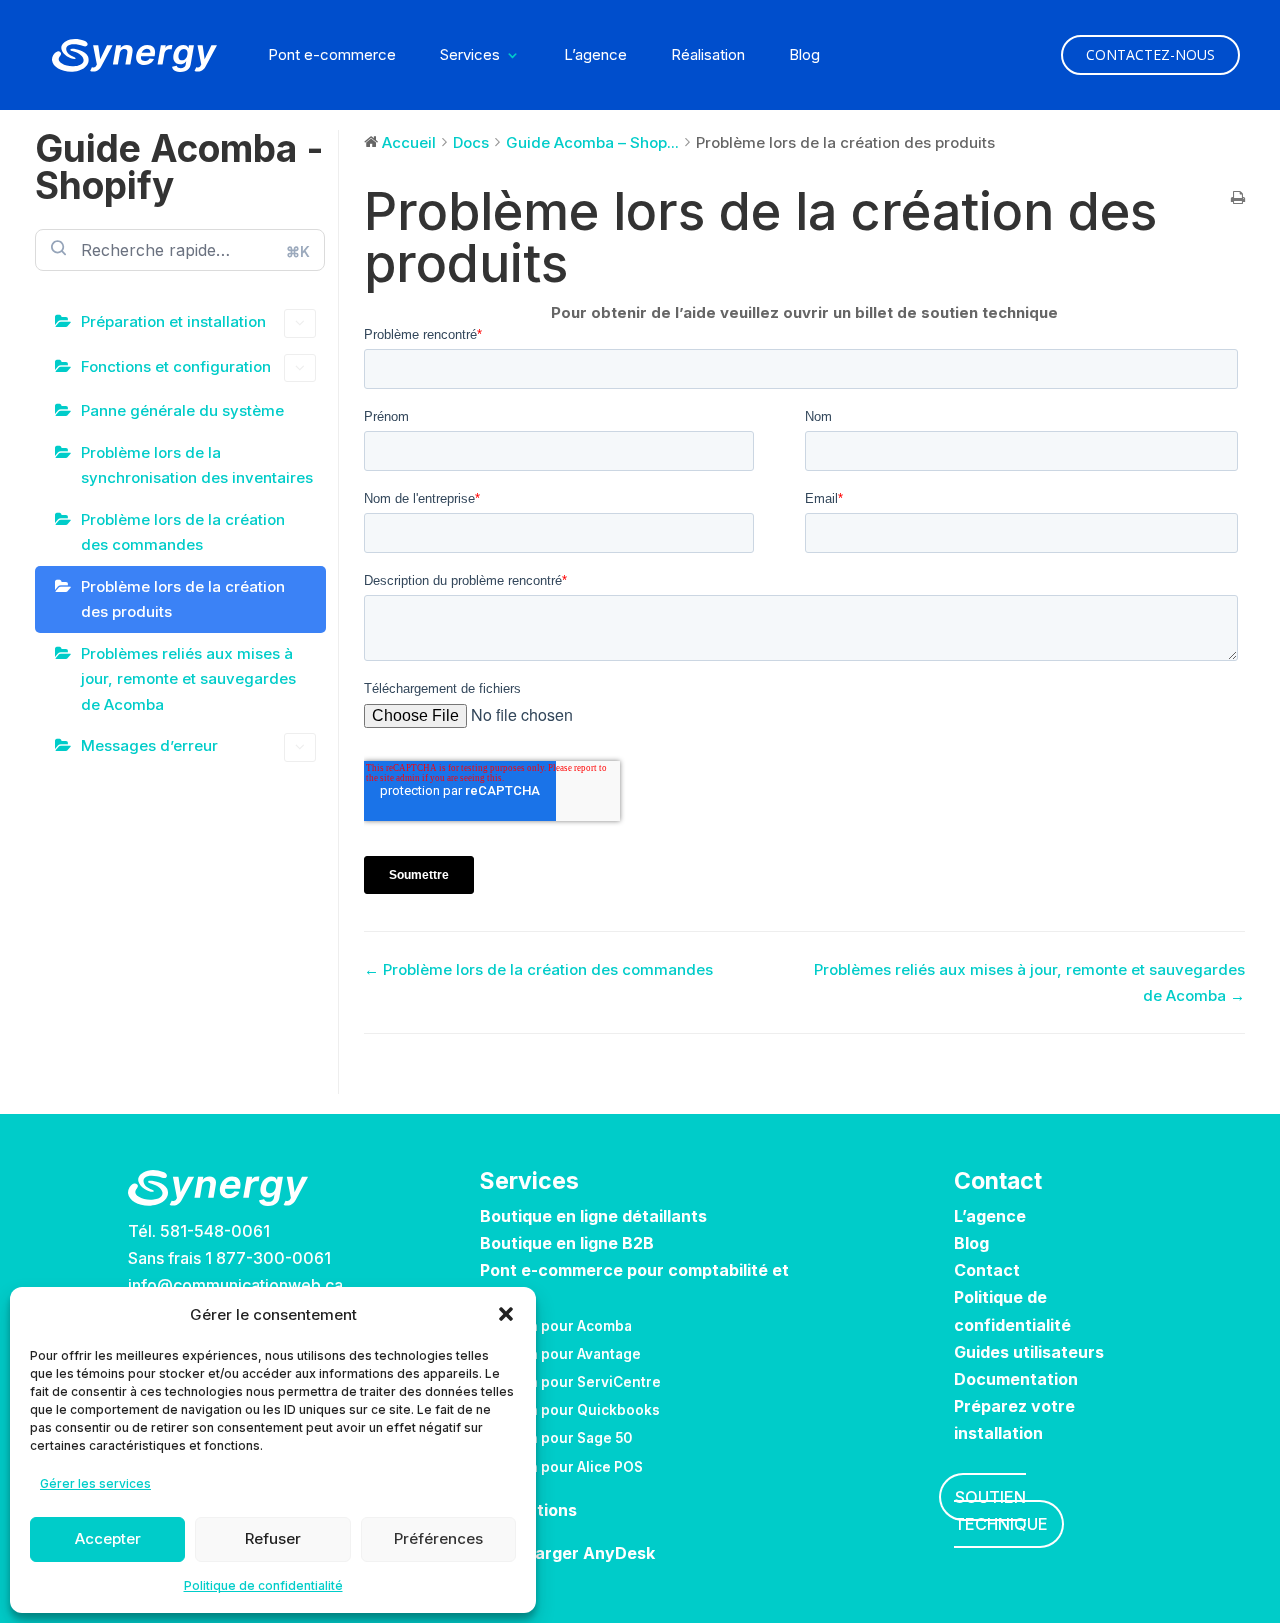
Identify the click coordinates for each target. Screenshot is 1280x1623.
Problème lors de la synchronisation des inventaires (197, 465)
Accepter (108, 1538)
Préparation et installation (173, 321)
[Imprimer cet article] (1238, 199)
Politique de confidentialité (263, 1585)
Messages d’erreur (149, 745)
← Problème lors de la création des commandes (538, 969)
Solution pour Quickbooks (570, 1410)
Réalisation (708, 56)
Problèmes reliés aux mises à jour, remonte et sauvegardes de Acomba (188, 679)
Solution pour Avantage (560, 1354)
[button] (506, 1314)
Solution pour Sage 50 (556, 1438)
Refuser (273, 1538)
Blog (804, 56)
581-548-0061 (215, 1231)
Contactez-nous (1150, 54)
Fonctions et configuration (176, 366)
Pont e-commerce (332, 56)
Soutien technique (1001, 1510)
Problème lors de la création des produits (183, 599)
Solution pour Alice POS (561, 1467)
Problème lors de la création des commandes (183, 532)
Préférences (438, 1538)
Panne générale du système (182, 410)
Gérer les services (95, 1483)
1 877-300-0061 (268, 1258)
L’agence (595, 56)
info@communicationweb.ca (235, 1285)
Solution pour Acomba (556, 1326)
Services (470, 56)
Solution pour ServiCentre (570, 1382)
